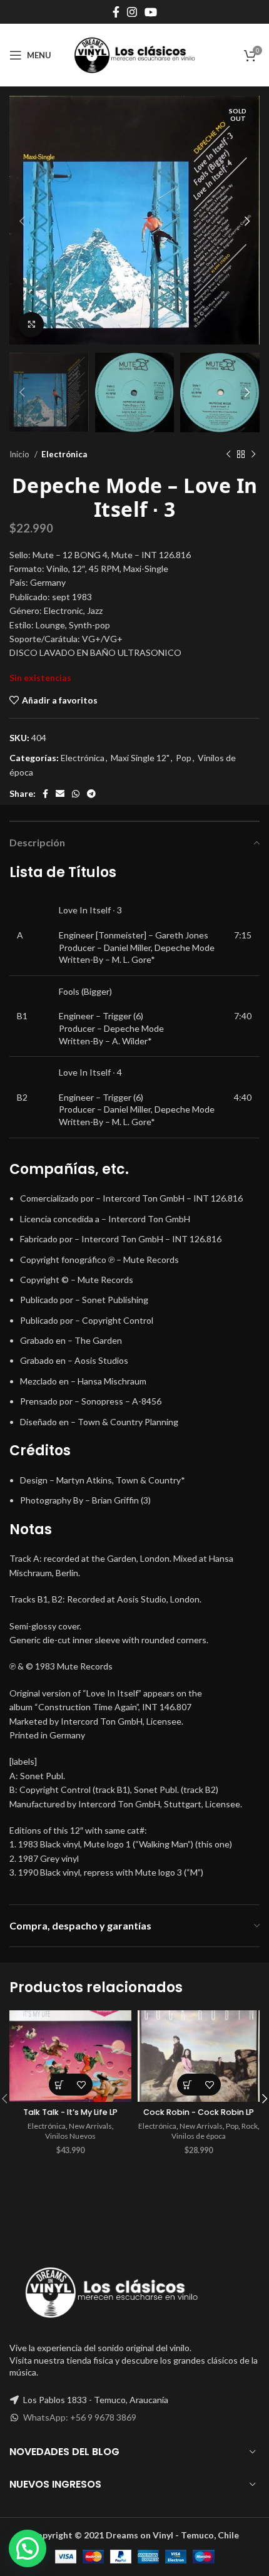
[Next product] (253, 454)
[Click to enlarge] (31, 325)
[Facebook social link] (116, 12)
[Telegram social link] (91, 794)
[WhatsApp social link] (76, 794)
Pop (184, 758)
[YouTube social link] (151, 12)
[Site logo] (134, 54)
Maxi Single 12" (140, 758)
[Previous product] (228, 454)
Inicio (20, 454)
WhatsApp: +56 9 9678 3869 (80, 2417)
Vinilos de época (199, 2136)
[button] (60, 2085)
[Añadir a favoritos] (82, 2085)
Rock (250, 2126)
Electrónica (64, 454)
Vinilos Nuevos (70, 2136)
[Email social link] (60, 794)
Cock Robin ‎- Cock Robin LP (199, 2112)
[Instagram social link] (132, 12)
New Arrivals (90, 2126)
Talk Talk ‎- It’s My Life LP (70, 2112)
